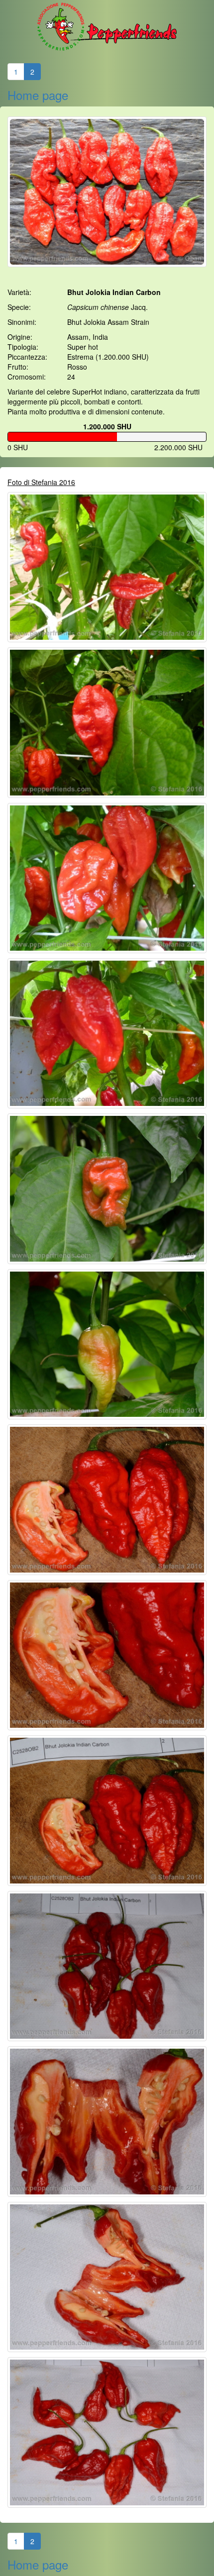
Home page (38, 95)
